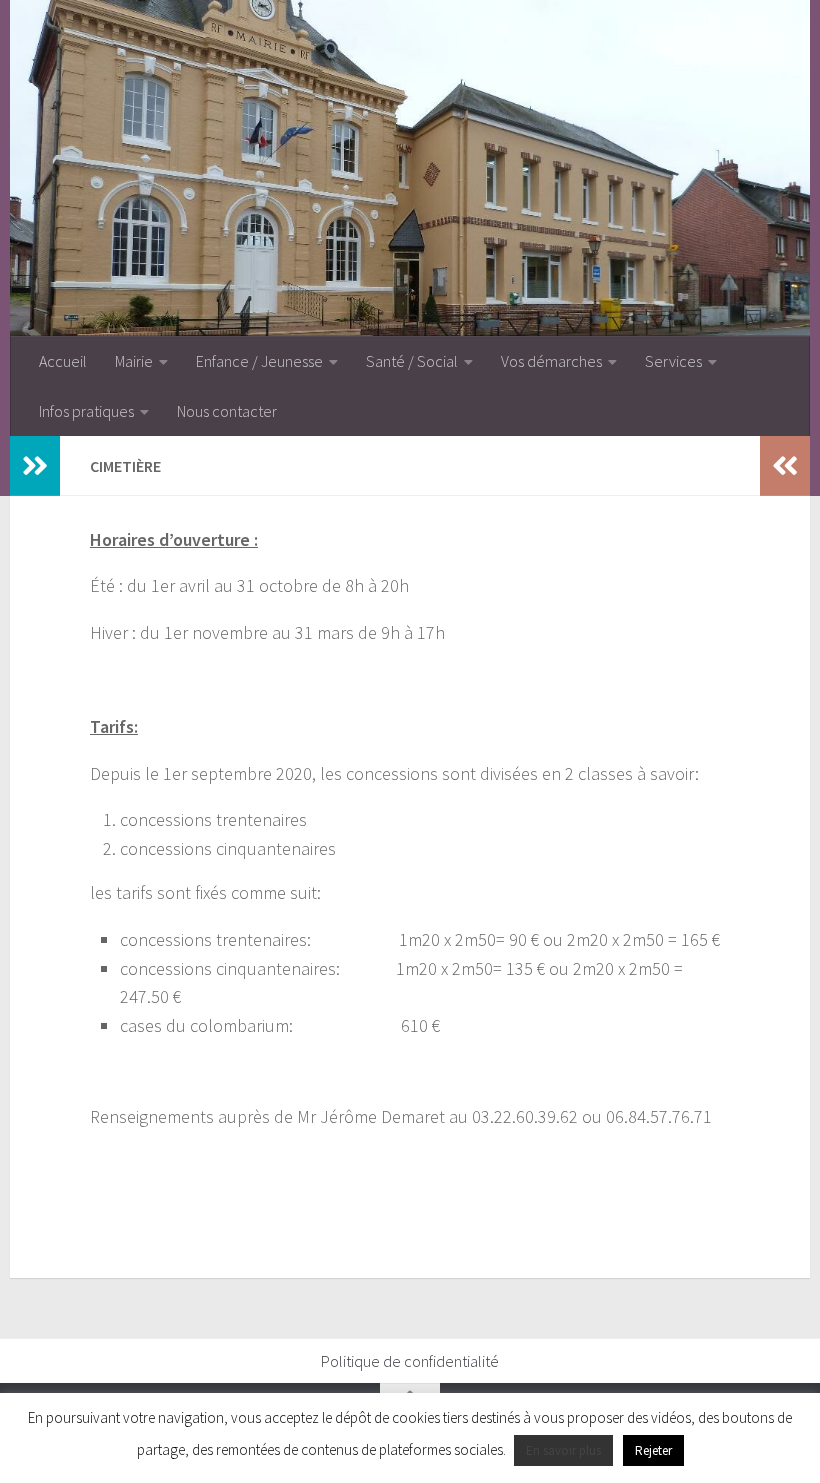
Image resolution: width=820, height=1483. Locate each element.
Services (673, 361)
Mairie (134, 361)
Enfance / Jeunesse (259, 361)
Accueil (63, 361)
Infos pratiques (86, 411)
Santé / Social (412, 361)
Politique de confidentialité (410, 1361)
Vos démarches (551, 361)
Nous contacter (227, 411)
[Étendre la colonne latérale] (35, 466)
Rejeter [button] (653, 1450)
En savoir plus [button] (563, 1450)
